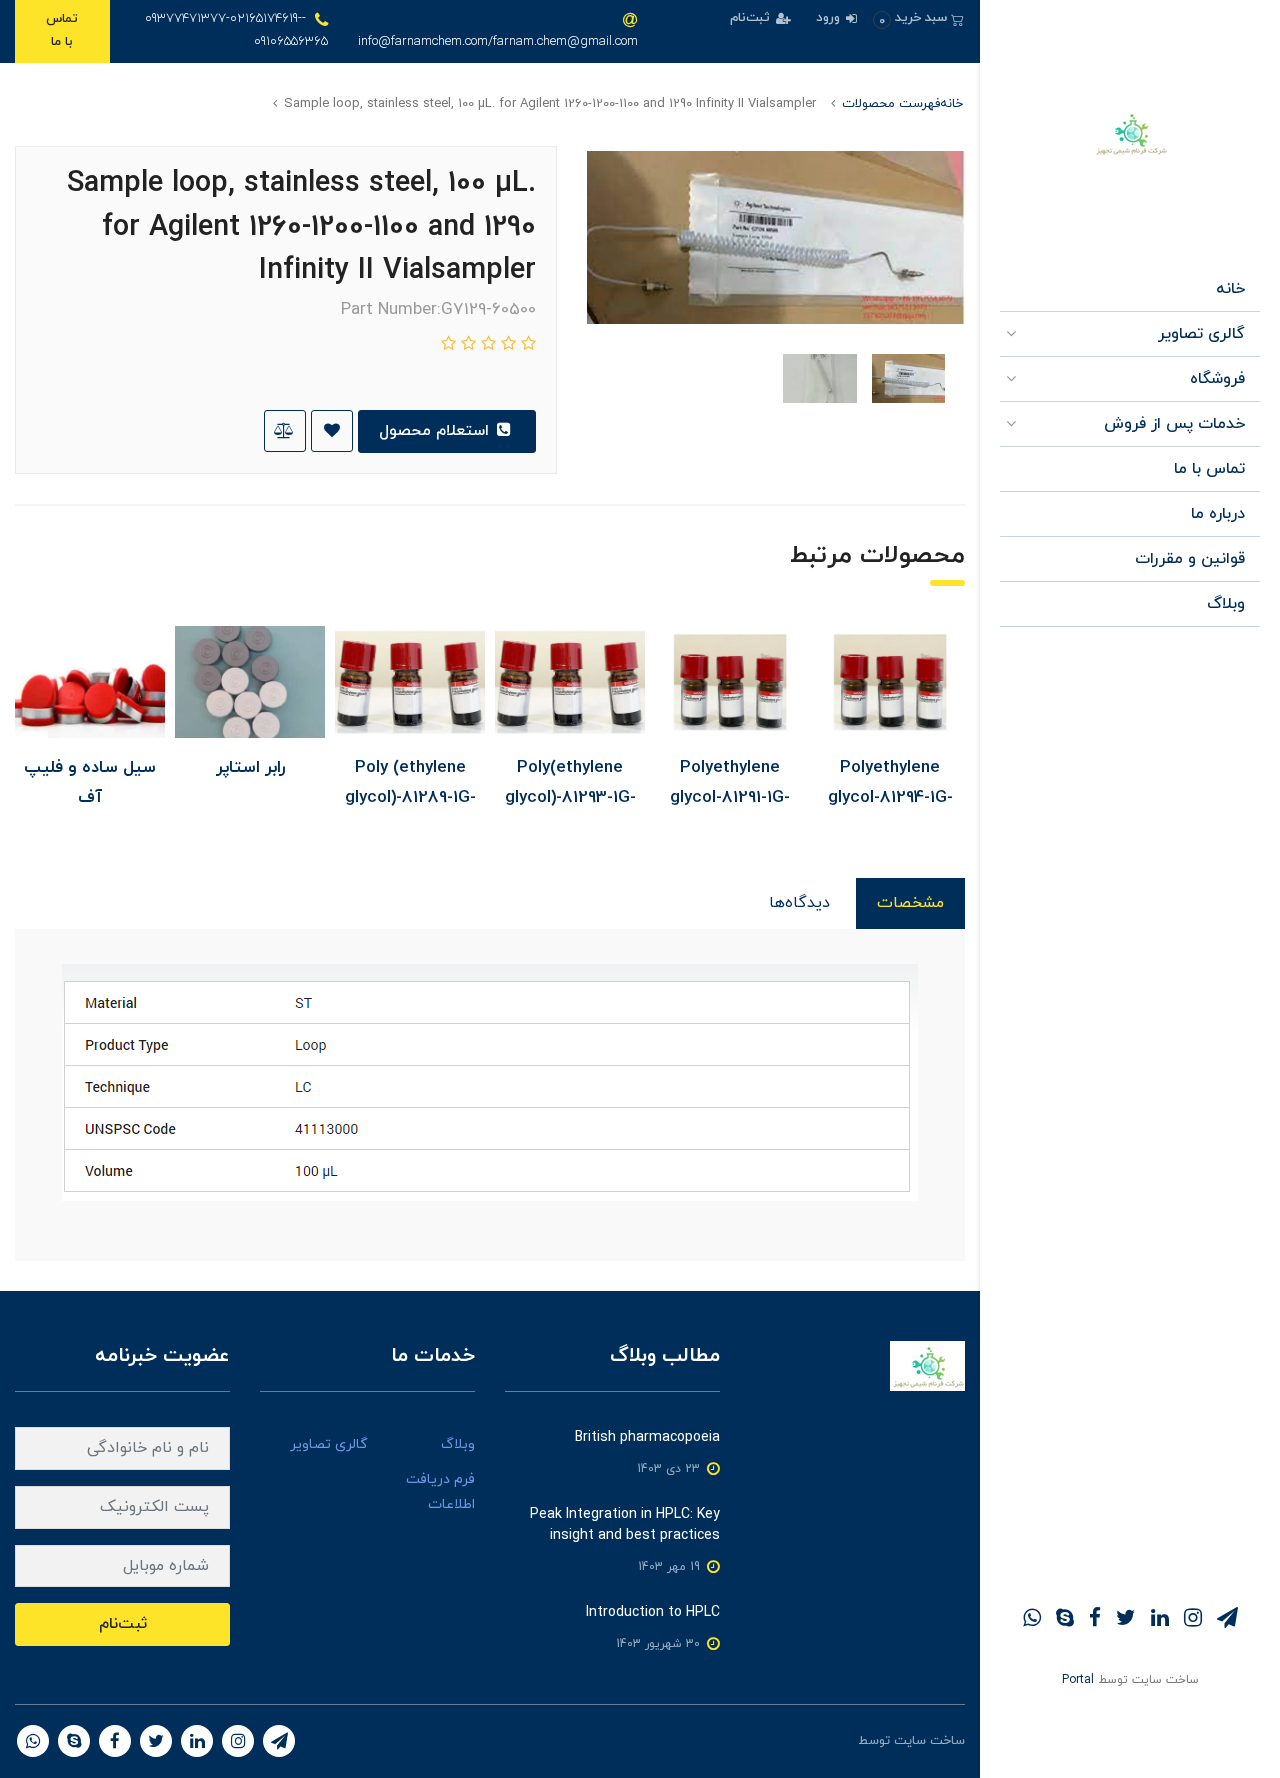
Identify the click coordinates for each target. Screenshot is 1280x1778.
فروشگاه (1217, 379)
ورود (830, 18)
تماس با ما (62, 30)
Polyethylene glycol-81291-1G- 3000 (730, 798)
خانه (1230, 289)
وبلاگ (1226, 604)
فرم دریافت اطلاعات (440, 1492)
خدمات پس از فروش (1174, 424)
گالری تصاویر (1201, 334)
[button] (918, 18)
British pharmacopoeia (647, 1437)
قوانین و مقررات (1190, 559)
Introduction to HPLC (653, 1612)
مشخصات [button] (910, 903)
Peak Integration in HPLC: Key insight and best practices (625, 1525)
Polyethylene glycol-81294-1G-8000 (890, 798)
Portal (1078, 1680)
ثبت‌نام (752, 18)
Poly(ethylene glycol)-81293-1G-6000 (570, 798)
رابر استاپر (250, 768)
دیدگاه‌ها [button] (799, 903)
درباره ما (1218, 514)
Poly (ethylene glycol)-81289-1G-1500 (410, 798)
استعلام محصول (436, 431)
